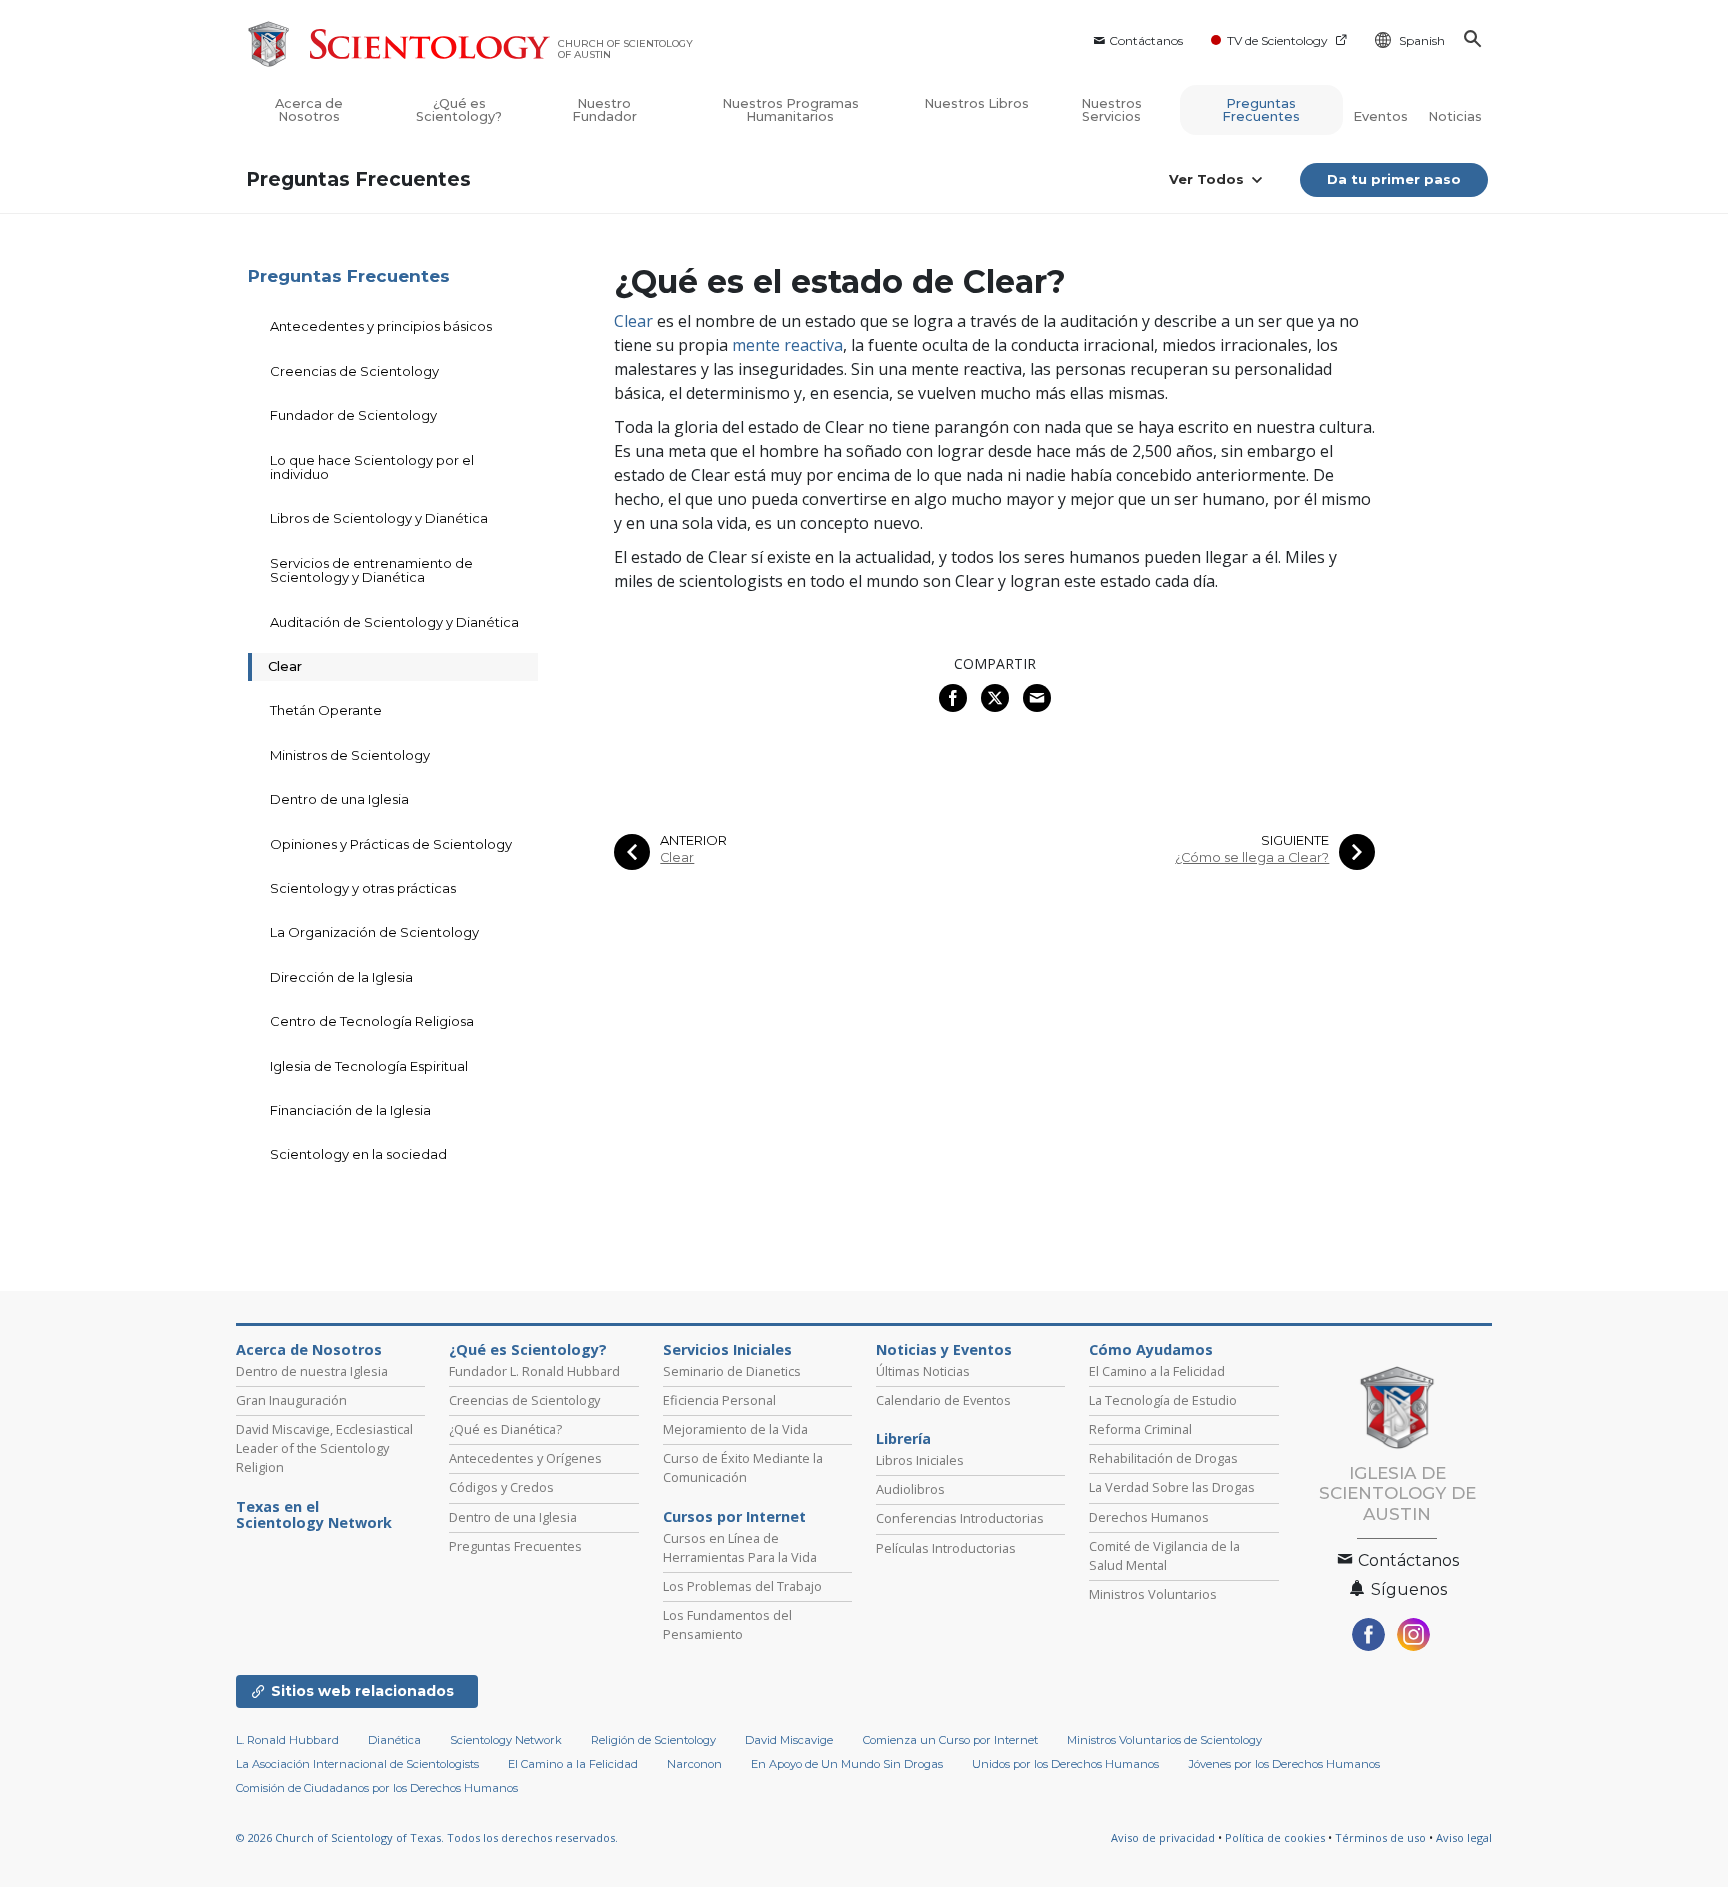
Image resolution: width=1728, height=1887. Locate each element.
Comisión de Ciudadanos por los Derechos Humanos (377, 1788)
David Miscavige (789, 1740)
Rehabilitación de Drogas (1163, 1458)
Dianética (394, 1740)
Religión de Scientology (653, 1740)
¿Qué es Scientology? (459, 110)
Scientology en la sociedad (358, 1154)
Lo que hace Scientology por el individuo (372, 467)
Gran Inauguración (291, 1400)
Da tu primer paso (1394, 179)
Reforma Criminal (1140, 1429)
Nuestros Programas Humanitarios (790, 110)
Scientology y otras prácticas (363, 888)
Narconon (694, 1764)
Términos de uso (1380, 1837)
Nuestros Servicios (1111, 110)
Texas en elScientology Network (314, 1515)
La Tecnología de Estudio (1163, 1400)
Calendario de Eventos (943, 1400)
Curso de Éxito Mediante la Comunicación (743, 1467)
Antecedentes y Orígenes (525, 1458)
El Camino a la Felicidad (1157, 1371)
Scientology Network (506, 1740)
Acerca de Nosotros (309, 110)
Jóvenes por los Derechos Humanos (1284, 1764)
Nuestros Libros (976, 103)
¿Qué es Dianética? (505, 1429)
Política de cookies (1275, 1837)
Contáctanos (1146, 40)
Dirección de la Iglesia (341, 977)
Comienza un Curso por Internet (950, 1740)
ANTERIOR (693, 840)
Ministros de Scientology (350, 755)
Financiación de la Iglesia (350, 1110)
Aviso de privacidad (1163, 1837)
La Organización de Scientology (374, 932)
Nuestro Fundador (604, 110)
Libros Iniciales (920, 1460)
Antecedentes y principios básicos (381, 326)
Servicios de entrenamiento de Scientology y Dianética (371, 570)
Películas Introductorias (946, 1548)
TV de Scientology (1277, 40)
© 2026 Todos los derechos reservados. (427, 1837)
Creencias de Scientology (354, 371)
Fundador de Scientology (353, 415)
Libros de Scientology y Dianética (379, 518)
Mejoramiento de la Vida (735, 1429)
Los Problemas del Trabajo (742, 1586)
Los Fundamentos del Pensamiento (727, 1624)
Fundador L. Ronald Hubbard (534, 1371)
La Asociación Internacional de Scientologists (357, 1764)
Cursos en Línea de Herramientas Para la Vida (740, 1547)
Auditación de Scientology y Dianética (394, 622)
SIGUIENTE (1295, 840)
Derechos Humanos (1149, 1517)
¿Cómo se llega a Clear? (1252, 857)
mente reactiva (787, 345)
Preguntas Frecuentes (1261, 110)
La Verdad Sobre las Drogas (1172, 1487)
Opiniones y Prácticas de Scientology (391, 844)
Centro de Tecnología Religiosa (372, 1021)
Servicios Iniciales (727, 1350)
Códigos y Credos (501, 1487)
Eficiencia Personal (719, 1400)
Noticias (1455, 116)
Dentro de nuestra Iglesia (312, 1371)
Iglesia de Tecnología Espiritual (369, 1066)
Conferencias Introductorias (960, 1518)
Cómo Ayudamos (1151, 1350)
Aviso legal (1464, 1837)
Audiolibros (910, 1489)
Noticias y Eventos (944, 1350)
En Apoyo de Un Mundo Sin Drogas (847, 1764)
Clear (633, 321)
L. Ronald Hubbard (287, 1740)
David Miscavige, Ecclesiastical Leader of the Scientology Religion (324, 1448)
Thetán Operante (326, 710)
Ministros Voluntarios (1153, 1594)
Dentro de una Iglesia (339, 799)
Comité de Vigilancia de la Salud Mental (1164, 1555)
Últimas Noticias (923, 1371)
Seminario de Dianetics (732, 1371)
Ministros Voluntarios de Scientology (1164, 1740)
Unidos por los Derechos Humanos (1065, 1764)
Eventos (1380, 116)
